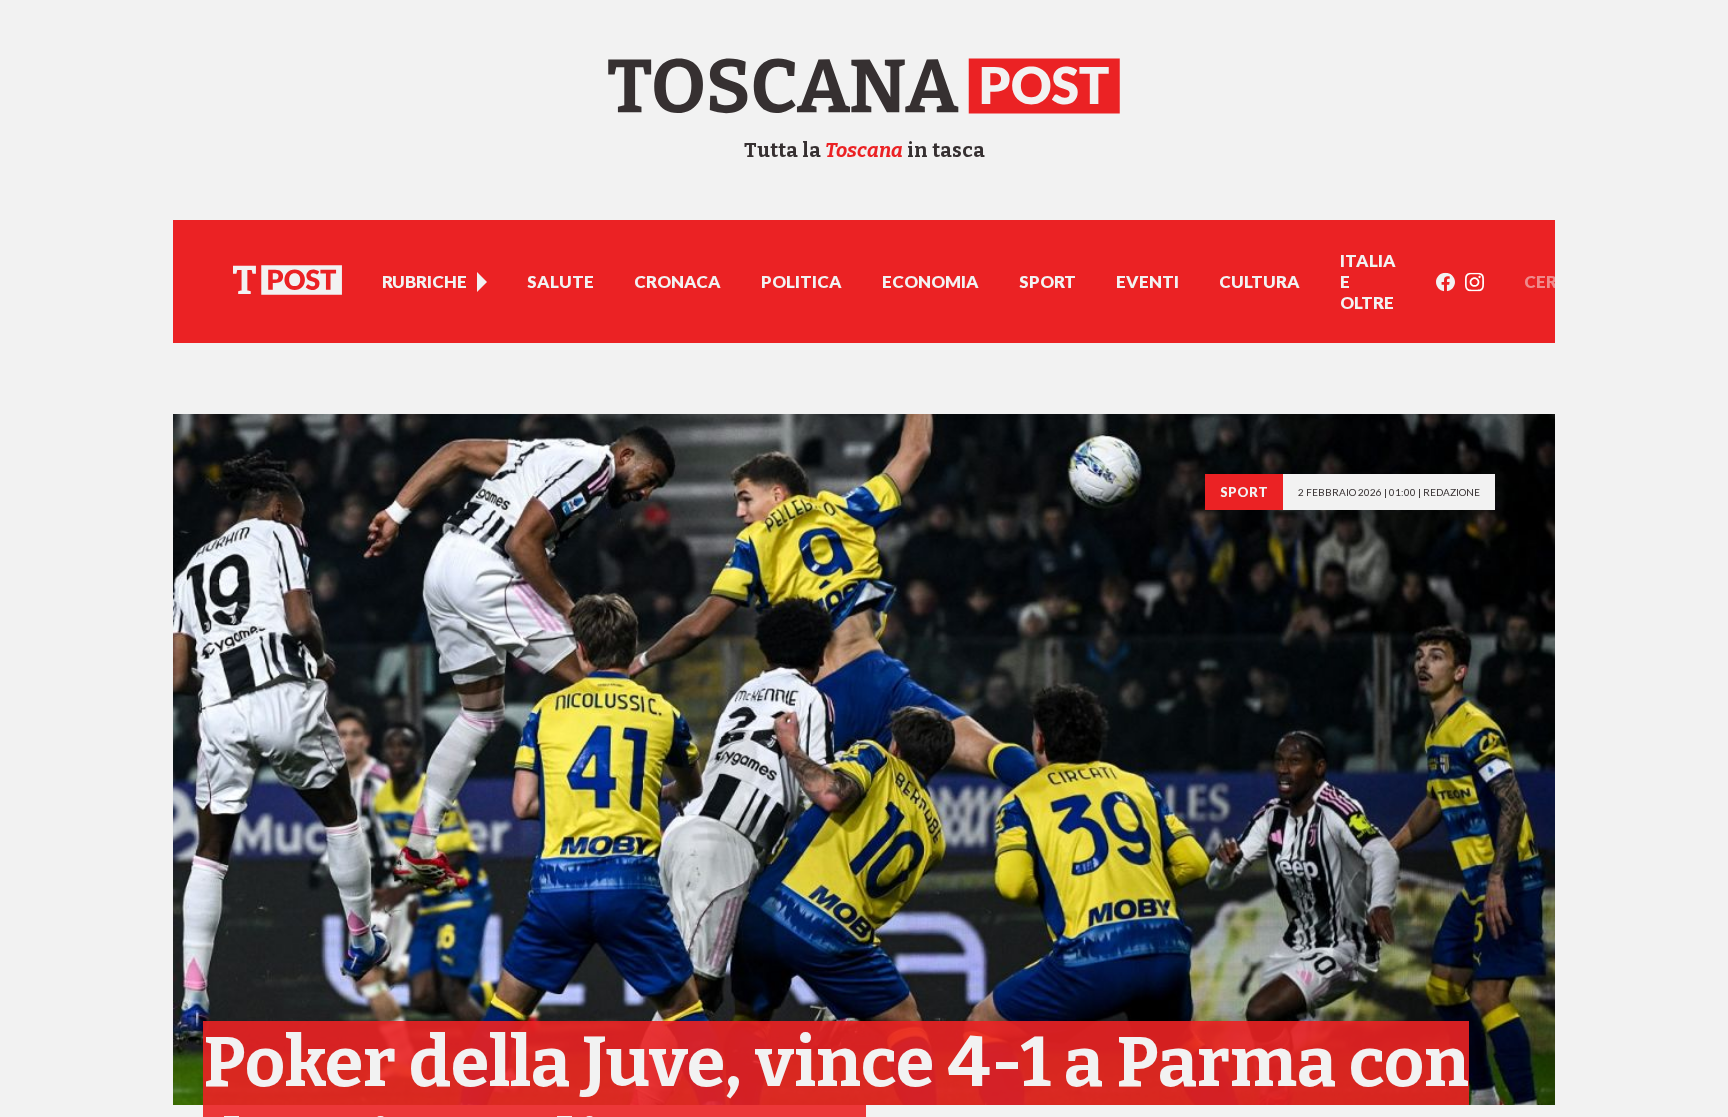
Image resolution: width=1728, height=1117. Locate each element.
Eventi (1147, 281)
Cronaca (677, 281)
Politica (801, 281)
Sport (1047, 281)
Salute (560, 281)
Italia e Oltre (1368, 281)
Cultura (1259, 281)
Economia (930, 281)
